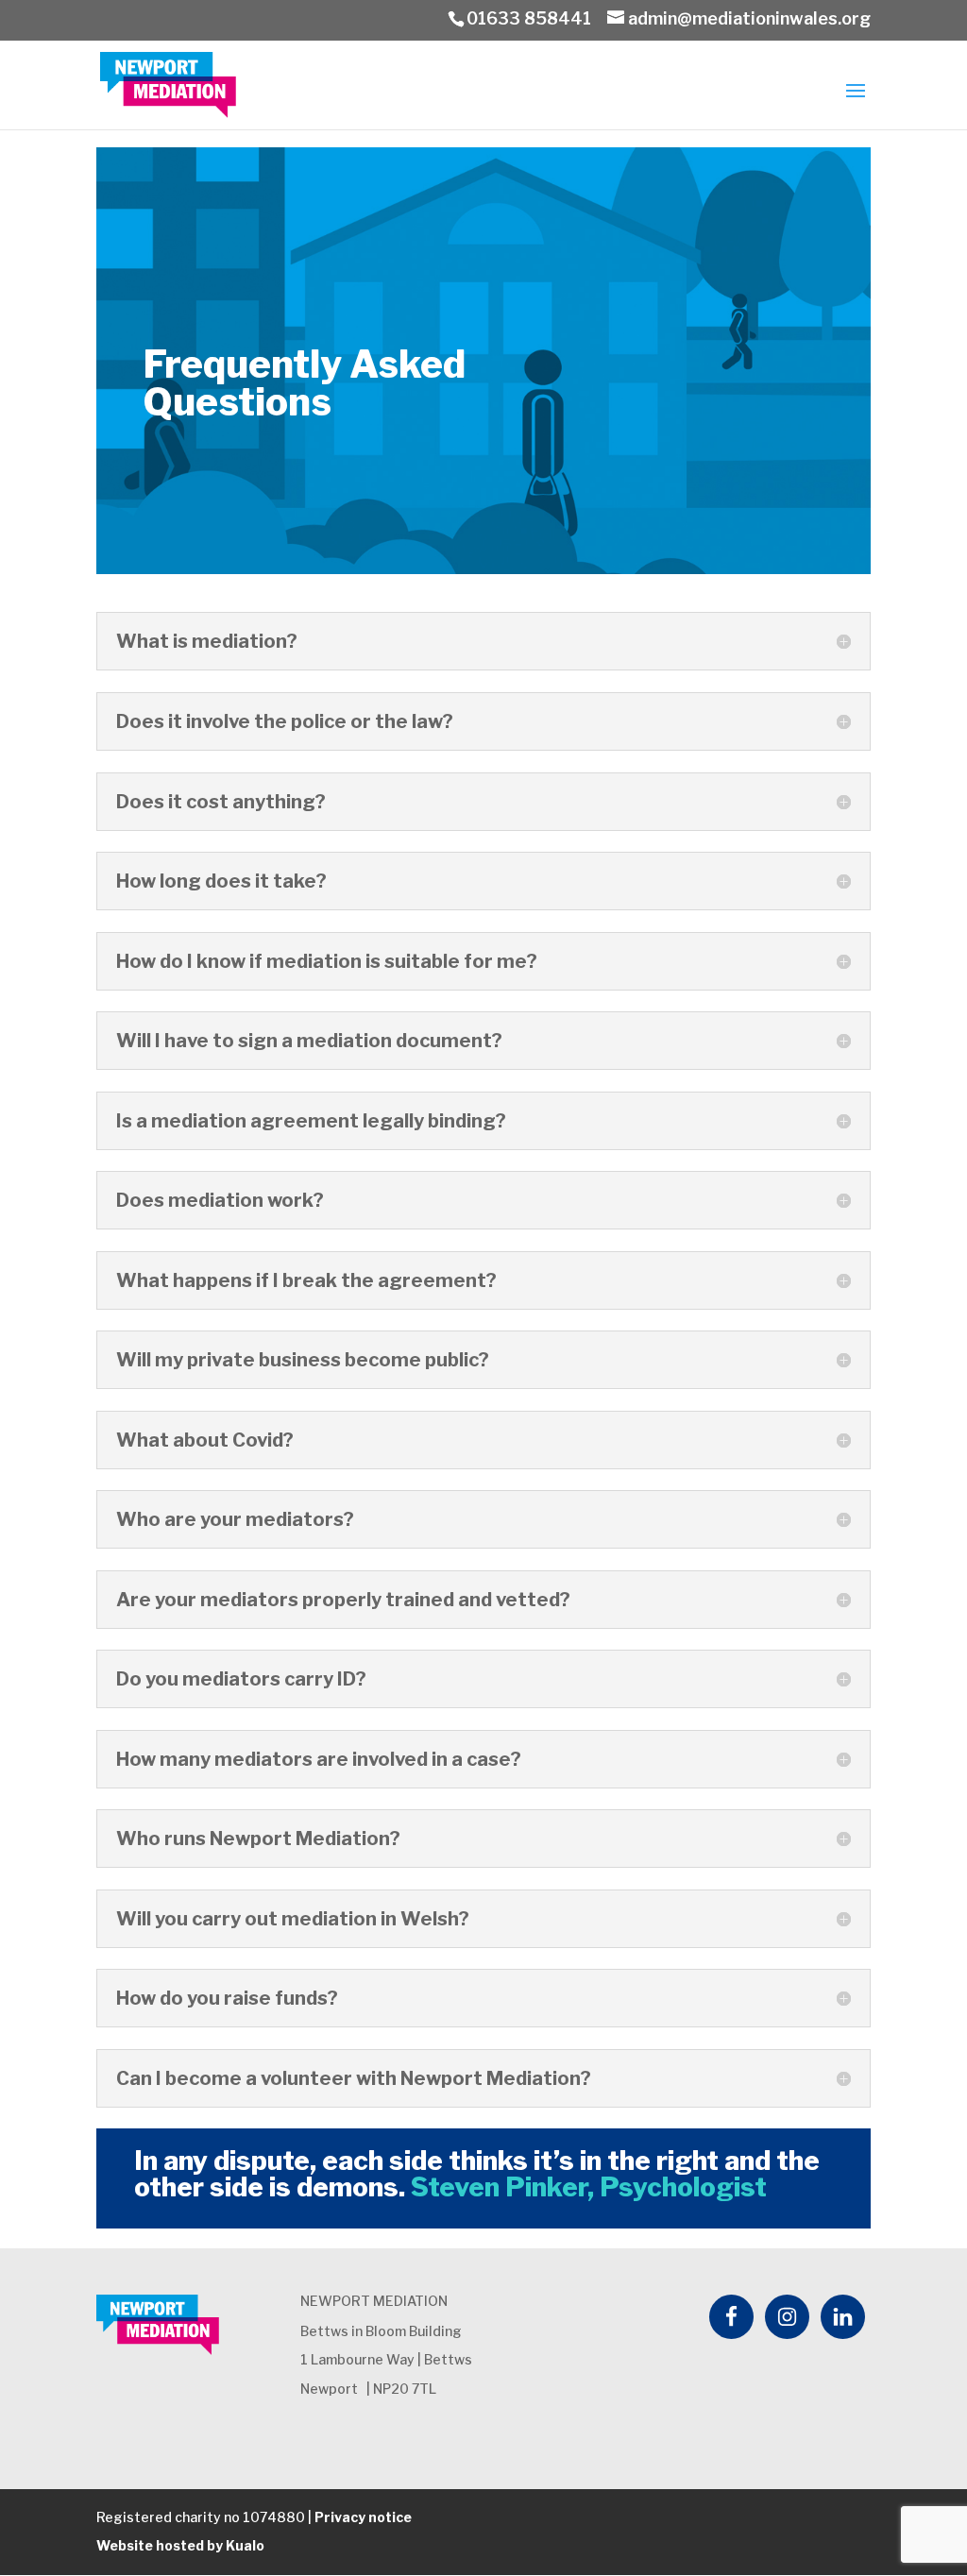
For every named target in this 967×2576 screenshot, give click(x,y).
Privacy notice (363, 2517)
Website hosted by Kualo (180, 2545)
